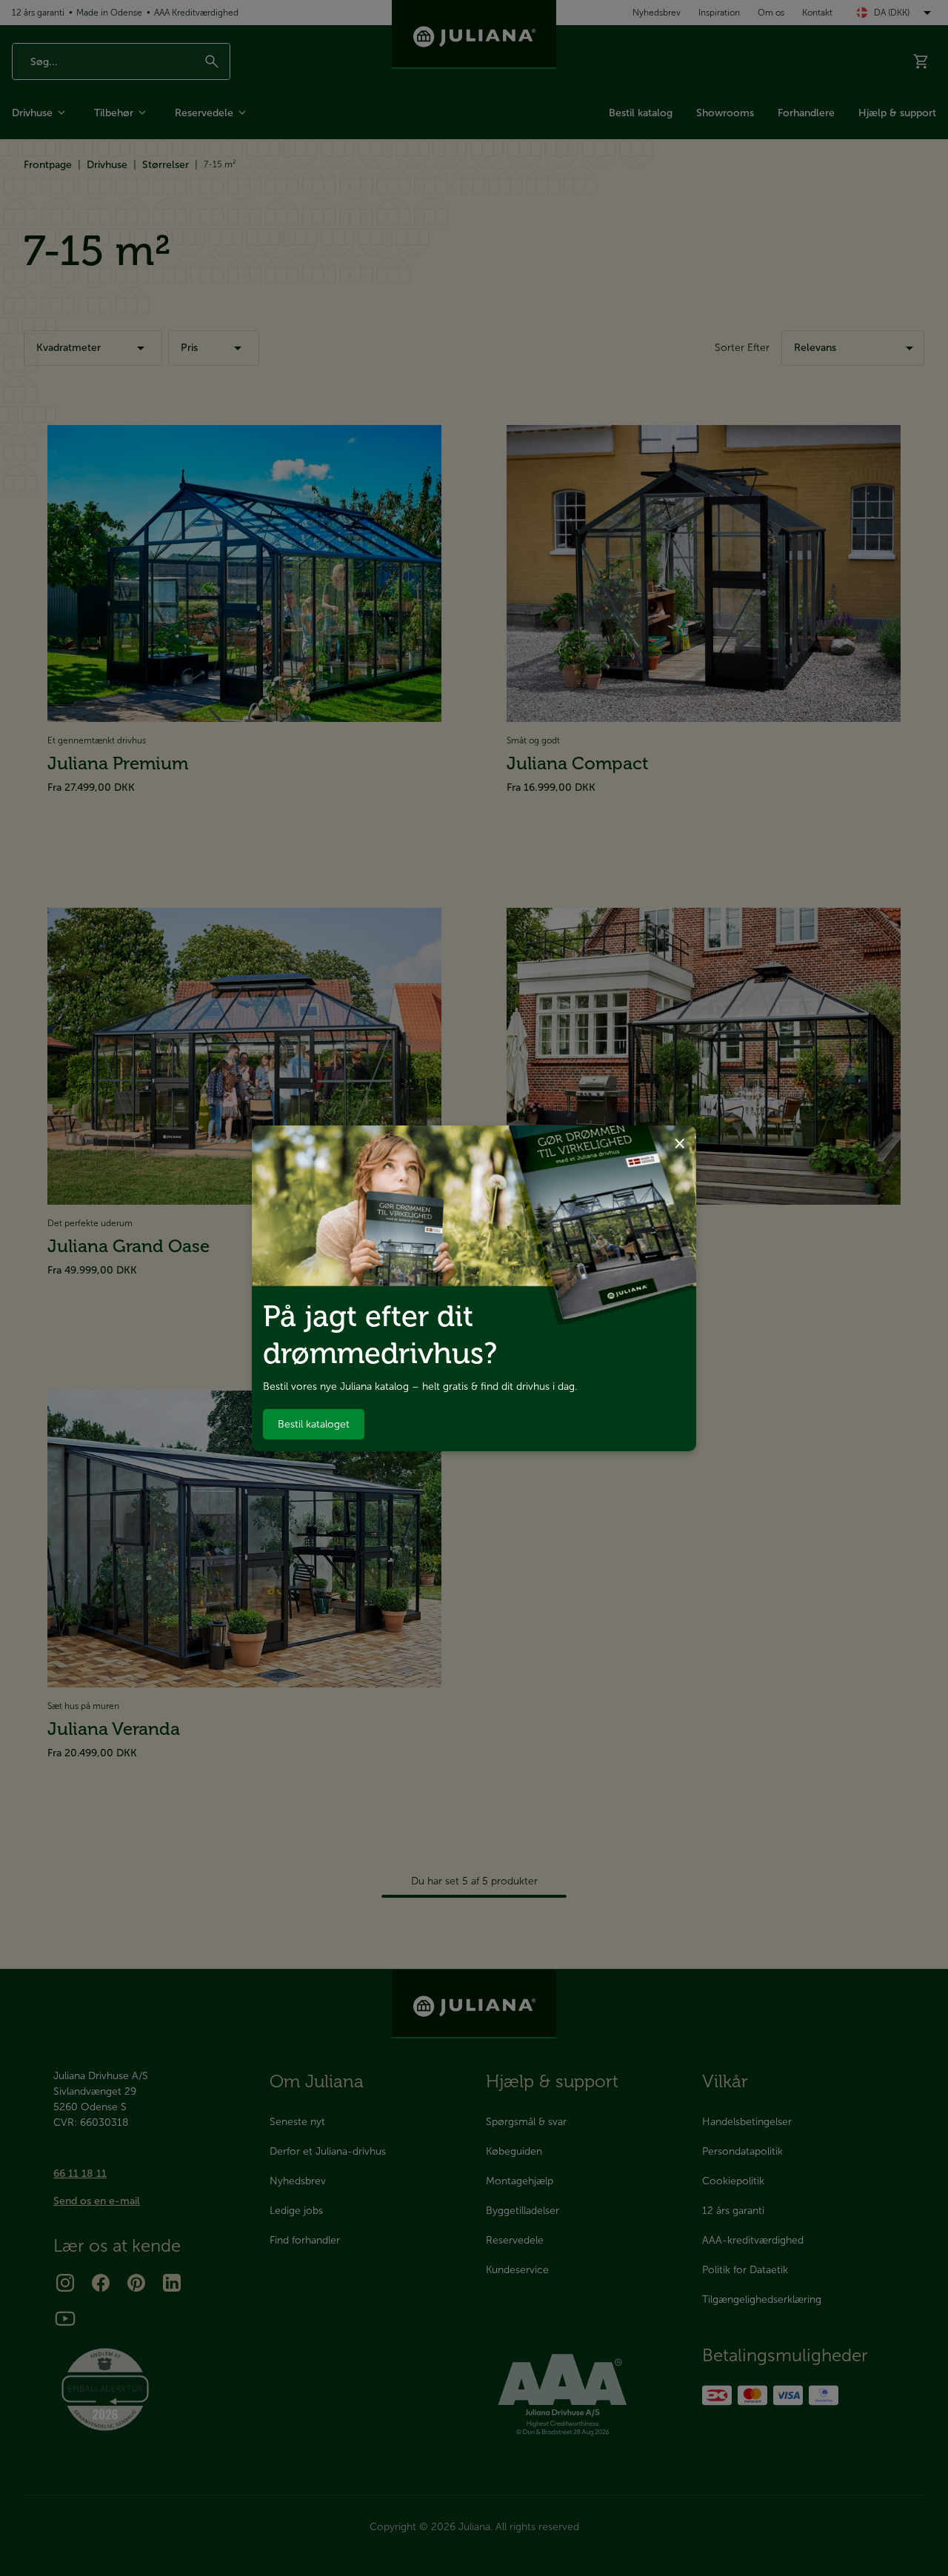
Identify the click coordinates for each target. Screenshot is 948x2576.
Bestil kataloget (314, 1424)
